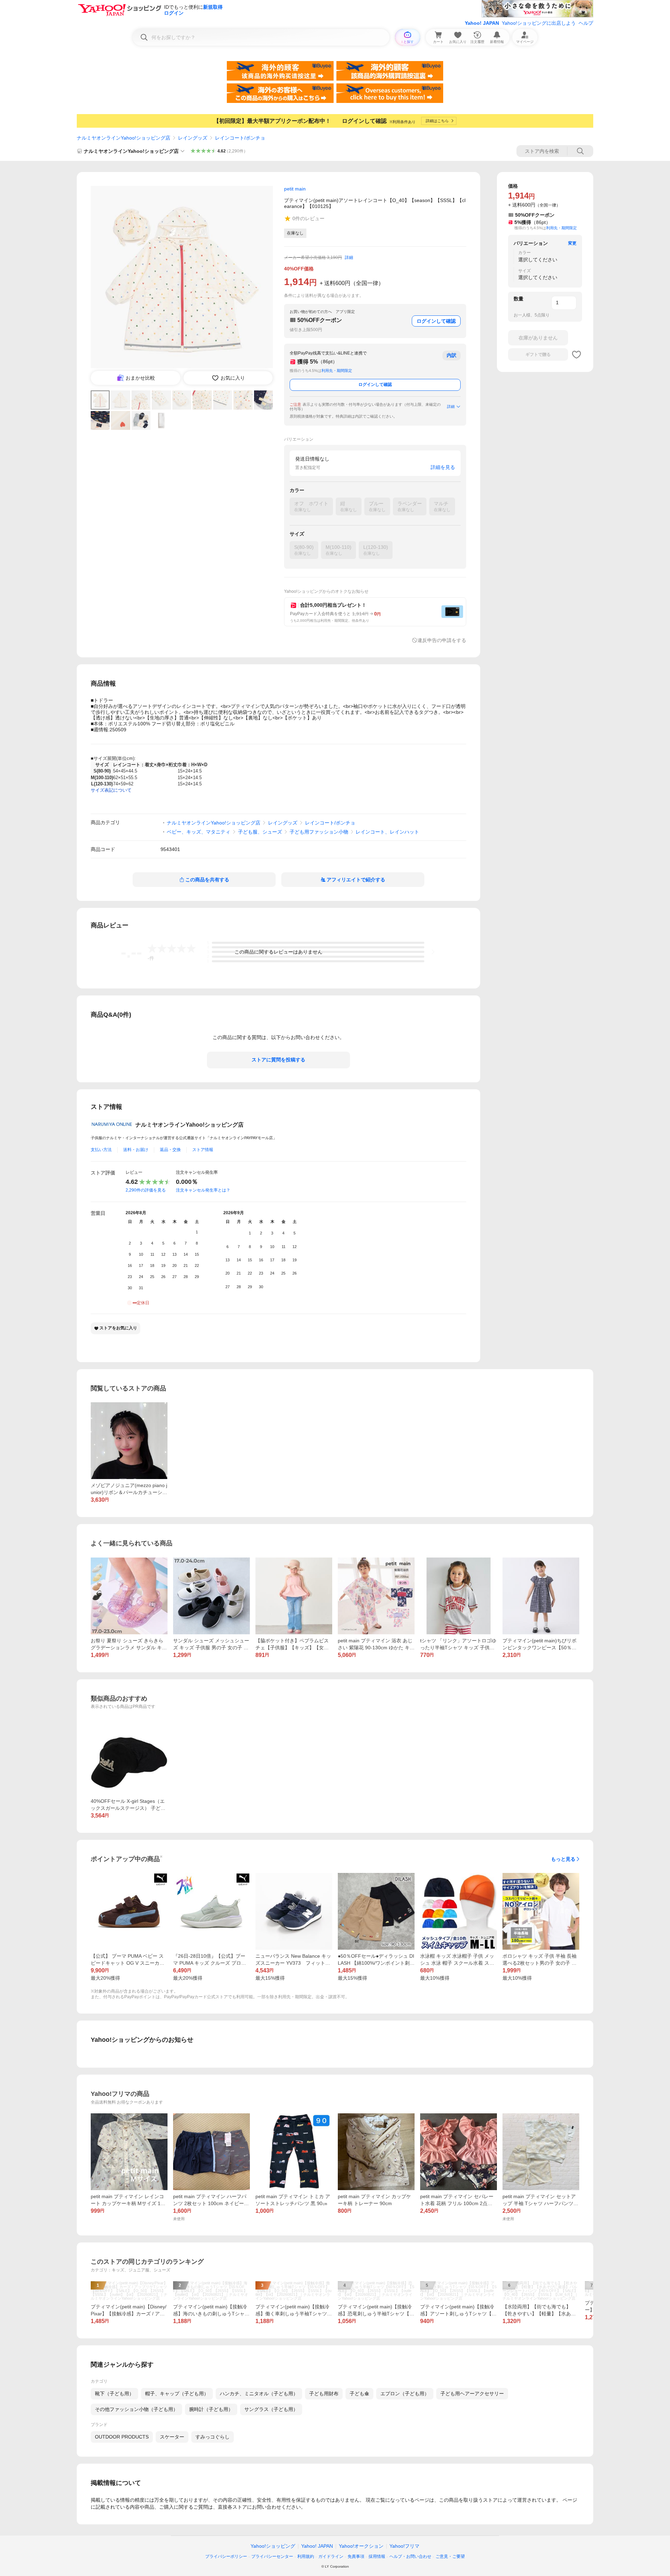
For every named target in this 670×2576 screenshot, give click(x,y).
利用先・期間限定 (337, 371)
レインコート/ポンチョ (240, 138)
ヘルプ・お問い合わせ (410, 2556)
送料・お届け (136, 1150)
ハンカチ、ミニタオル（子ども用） (259, 2394)
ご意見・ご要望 (450, 2556)
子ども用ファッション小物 (319, 832)
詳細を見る (443, 467)
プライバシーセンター (272, 2556)
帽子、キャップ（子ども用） (177, 2394)
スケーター (172, 2437)
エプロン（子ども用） (405, 2394)
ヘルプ (586, 23)
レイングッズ (193, 138)
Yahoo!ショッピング (273, 2546)
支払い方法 (101, 1150)
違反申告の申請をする (442, 640)
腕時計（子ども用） (211, 2409)
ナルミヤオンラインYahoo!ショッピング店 (124, 138)
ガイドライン (331, 2556)
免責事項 (356, 2556)
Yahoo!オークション (361, 2546)
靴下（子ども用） (114, 2394)
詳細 (349, 257)
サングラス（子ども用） (271, 2409)
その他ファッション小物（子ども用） (136, 2409)
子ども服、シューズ (260, 832)
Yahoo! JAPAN (482, 23)
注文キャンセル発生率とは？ (203, 1190)
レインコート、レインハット (387, 832)
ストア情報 (203, 1150)
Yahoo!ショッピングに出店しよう (539, 23)
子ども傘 (359, 2394)
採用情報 (377, 2556)
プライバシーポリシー (226, 2556)
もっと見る (563, 1859)
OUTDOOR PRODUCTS (122, 2437)
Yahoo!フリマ (404, 2546)
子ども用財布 (324, 2394)
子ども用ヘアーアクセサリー (472, 2394)
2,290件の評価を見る (146, 1190)
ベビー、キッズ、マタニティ (199, 832)
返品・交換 (170, 1150)
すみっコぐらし (213, 2437)
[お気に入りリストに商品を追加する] (576, 354)
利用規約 (306, 2556)
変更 (572, 243)
